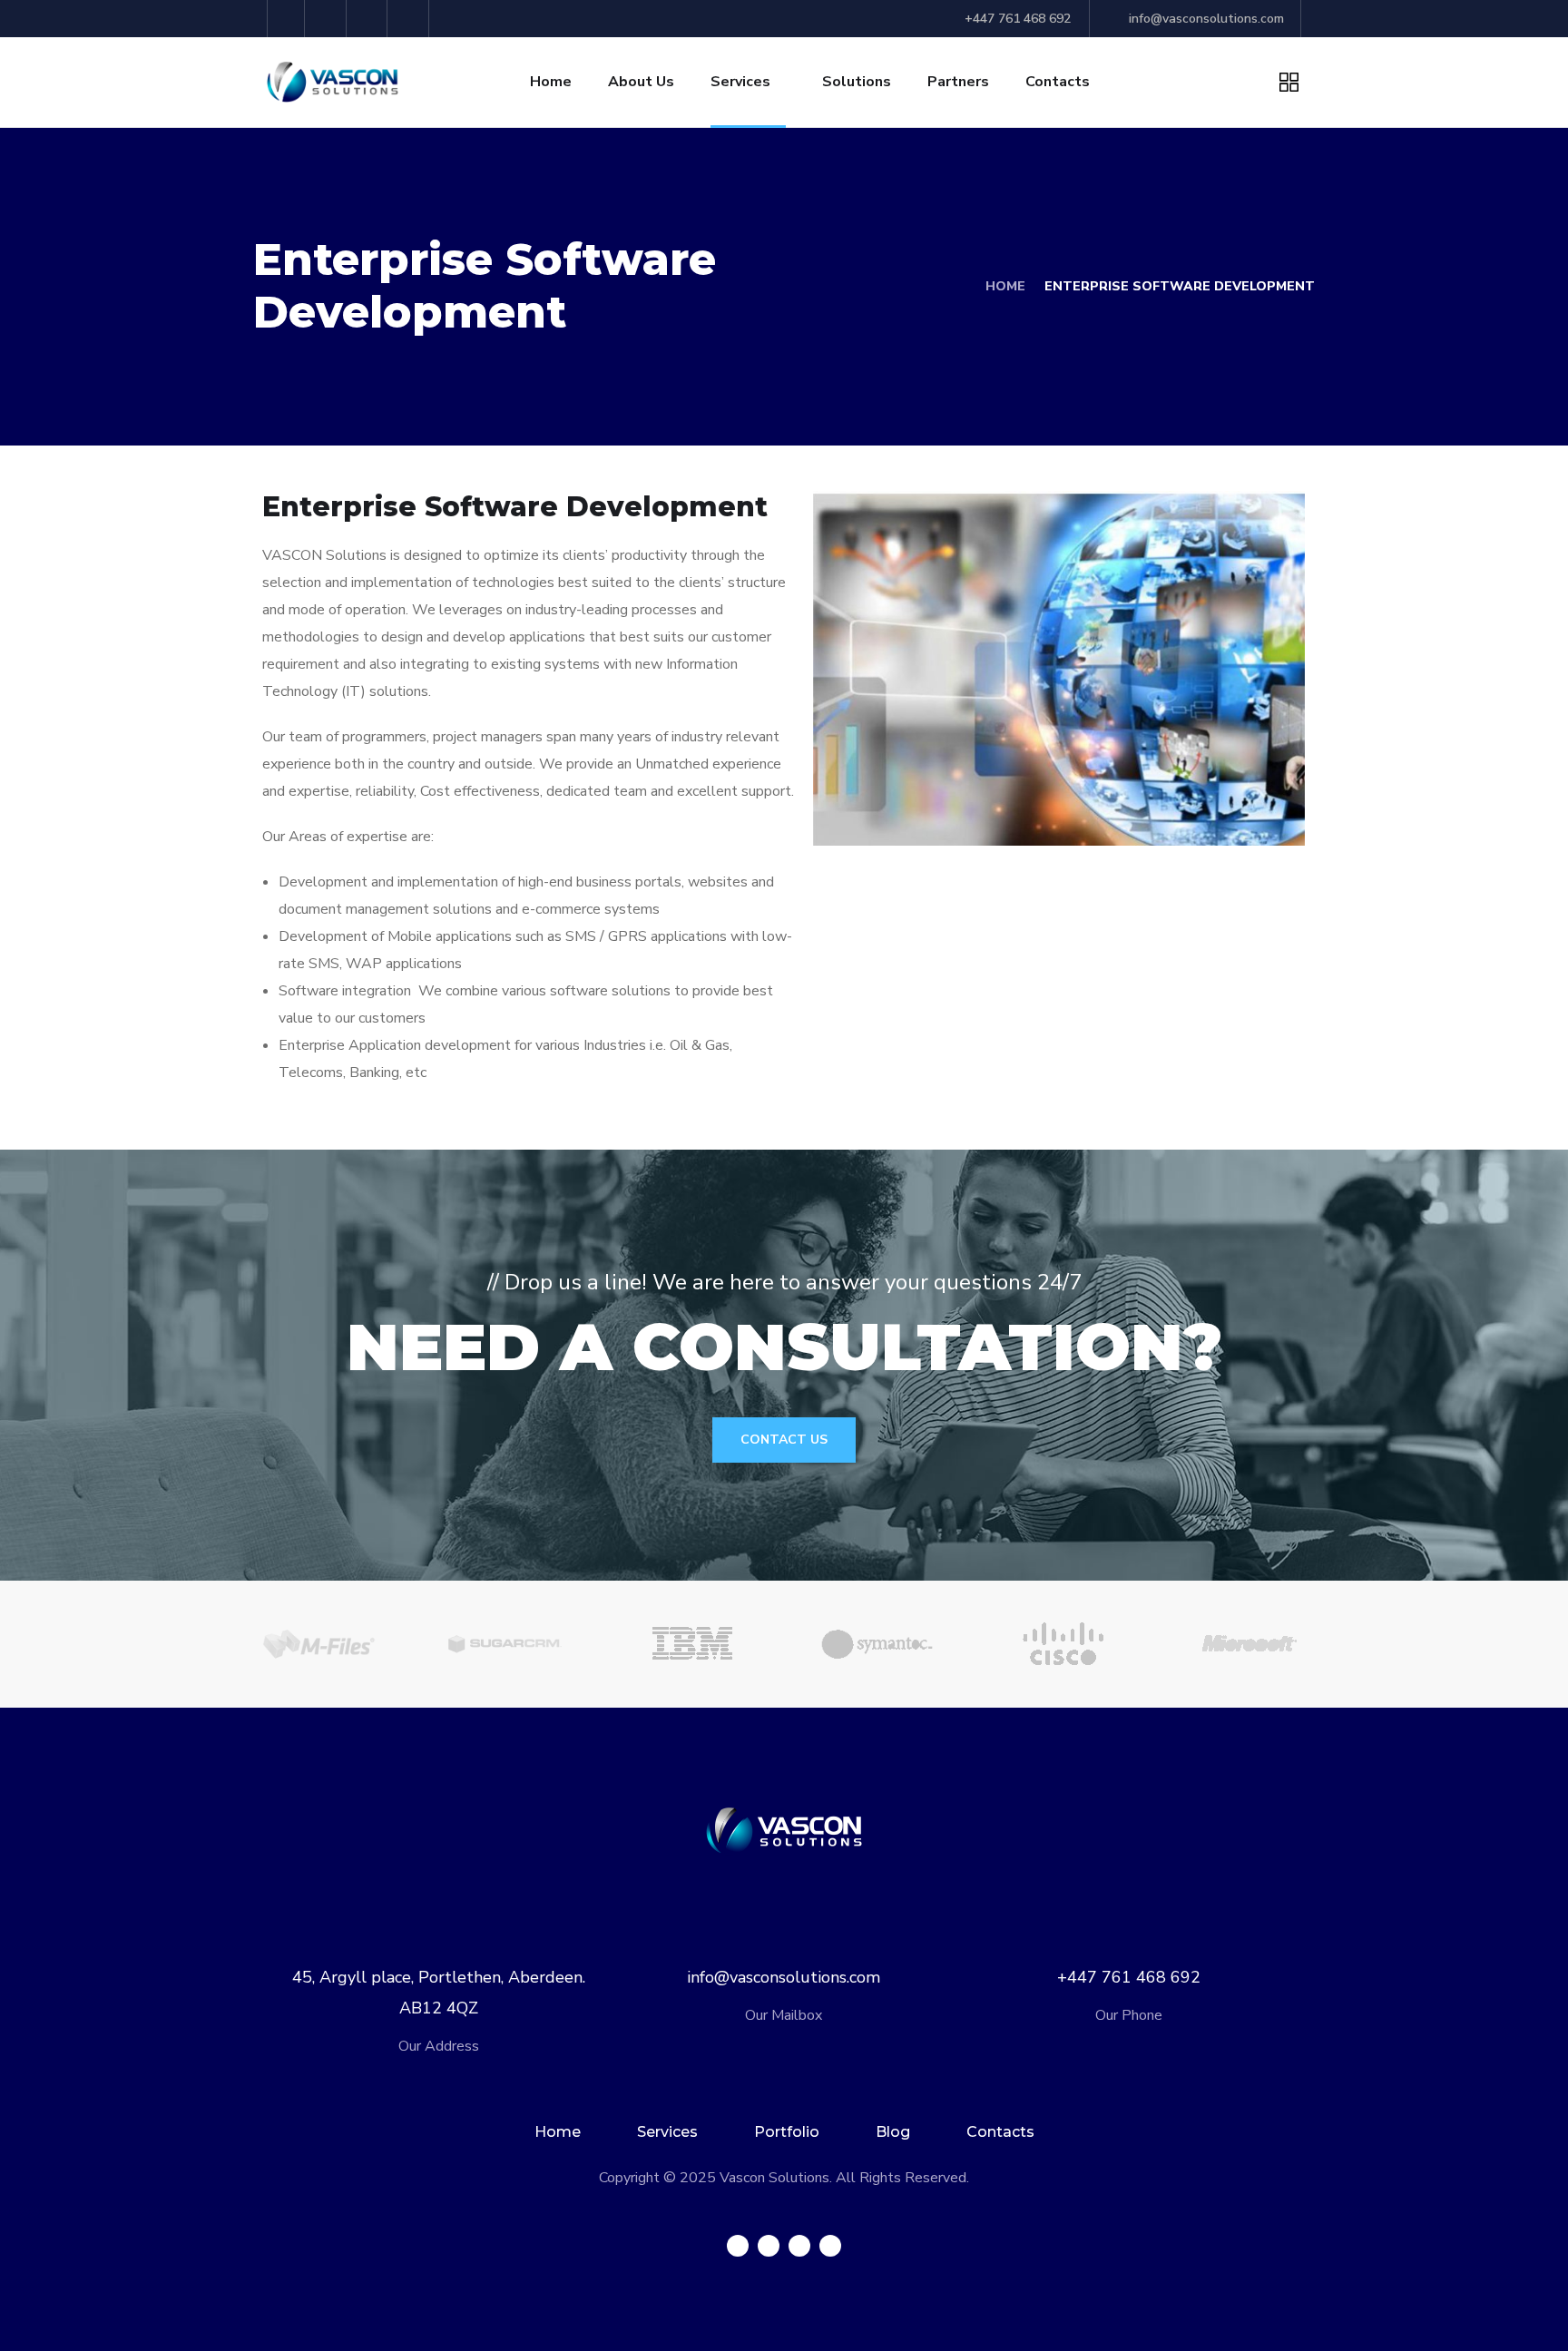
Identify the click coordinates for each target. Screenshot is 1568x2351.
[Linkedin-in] (370, 19)
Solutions (857, 82)
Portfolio (787, 2132)
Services (740, 82)
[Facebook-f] (328, 19)
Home (551, 82)
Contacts (1058, 82)
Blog (893, 2132)
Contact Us (784, 1440)
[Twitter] (286, 19)
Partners (958, 82)
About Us (641, 82)
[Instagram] (411, 19)
